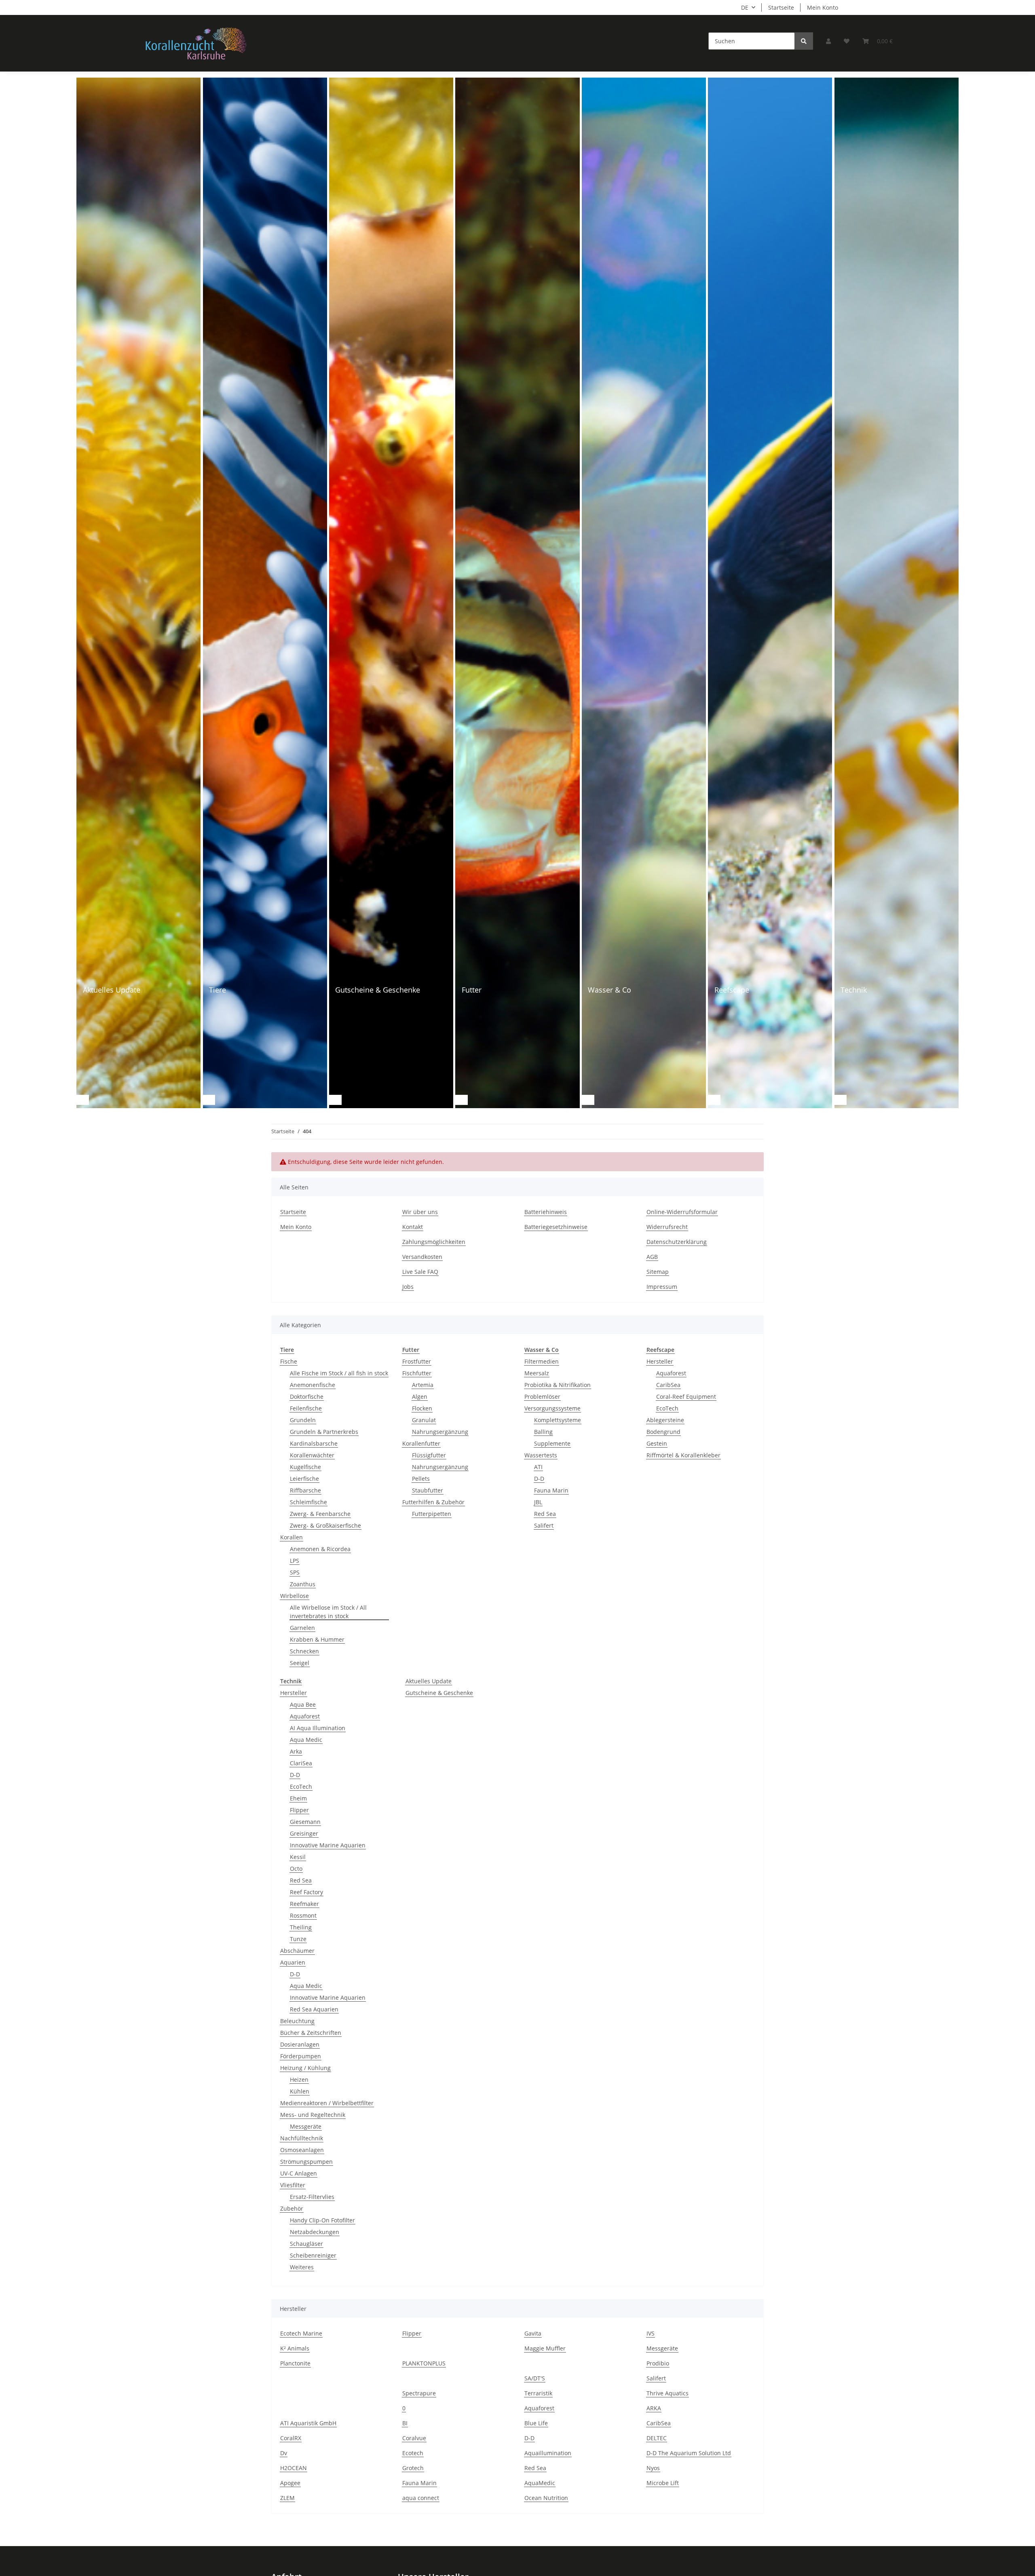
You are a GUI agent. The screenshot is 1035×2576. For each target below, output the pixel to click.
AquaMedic (540, 2483)
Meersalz (537, 1373)
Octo (296, 1869)
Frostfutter (417, 1361)
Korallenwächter (312, 1455)
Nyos (653, 2468)
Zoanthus (303, 1584)
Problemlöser (542, 1397)
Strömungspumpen (306, 2162)
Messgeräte (306, 2126)
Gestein (657, 1443)
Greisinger (304, 1833)
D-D (539, 1479)
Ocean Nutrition (546, 2498)
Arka (296, 1751)
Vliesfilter (293, 2185)
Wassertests (541, 1455)
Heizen (299, 2080)
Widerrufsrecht (667, 1227)
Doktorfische (307, 1397)
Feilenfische (306, 1408)
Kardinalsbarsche (314, 1443)
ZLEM (287, 2498)
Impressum (662, 1287)
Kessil (298, 1857)
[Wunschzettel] (847, 41)
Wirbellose (295, 1596)
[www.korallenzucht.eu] (196, 43)
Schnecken (304, 1651)
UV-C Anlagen (299, 2173)
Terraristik (538, 2393)
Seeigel (300, 1663)
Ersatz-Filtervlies (312, 2197)
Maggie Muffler (545, 2348)
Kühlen (300, 2091)
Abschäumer (297, 1951)
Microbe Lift (663, 2483)
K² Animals (295, 2348)
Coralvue (414, 2438)
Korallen (291, 1537)
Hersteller (660, 1361)
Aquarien (293, 1962)
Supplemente (552, 1443)
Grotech (413, 2468)
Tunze (298, 1939)
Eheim (298, 1798)
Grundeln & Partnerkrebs (324, 1432)
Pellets (421, 1479)
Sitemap (658, 1272)
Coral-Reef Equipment (686, 1397)
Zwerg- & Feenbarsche (320, 1514)
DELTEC (657, 2438)
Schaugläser (306, 2244)
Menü (56, 85)
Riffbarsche (305, 1490)
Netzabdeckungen (315, 2232)
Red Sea (545, 1514)
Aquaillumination (548, 2453)
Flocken (422, 1408)
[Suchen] (804, 41)
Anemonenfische (313, 1385)
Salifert (544, 1525)
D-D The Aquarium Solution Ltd (689, 2453)
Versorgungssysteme (552, 1408)
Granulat (424, 1420)
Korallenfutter (421, 1443)
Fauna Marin (551, 1490)
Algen (420, 1397)
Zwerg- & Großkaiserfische (325, 1525)
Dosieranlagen (300, 2044)
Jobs (408, 1287)
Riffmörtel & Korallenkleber (683, 1455)
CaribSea (668, 1385)
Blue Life (536, 2423)
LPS (295, 1561)
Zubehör (292, 2208)
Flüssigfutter (429, 1455)
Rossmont (303, 1915)
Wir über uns (420, 1212)
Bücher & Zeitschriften (311, 2033)
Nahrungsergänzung (440, 1432)
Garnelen (302, 1628)
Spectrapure (419, 2393)
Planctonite (295, 2363)
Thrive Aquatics (667, 2393)
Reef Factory (306, 1892)
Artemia (423, 1385)
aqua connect (421, 2498)
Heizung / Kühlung (305, 2068)
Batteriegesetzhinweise (556, 1227)
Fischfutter (417, 1373)
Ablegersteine (665, 1420)
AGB (652, 1257)
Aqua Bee (303, 1704)
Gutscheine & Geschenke (439, 1693)
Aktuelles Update (429, 1681)
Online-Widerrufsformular (682, 1212)
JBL (538, 1502)
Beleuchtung (297, 2021)
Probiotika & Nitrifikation (558, 1385)
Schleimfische (308, 1502)
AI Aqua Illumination (318, 1728)
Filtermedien (542, 1361)
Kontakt (413, 1227)
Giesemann (305, 1822)
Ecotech (413, 2453)
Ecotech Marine (301, 2333)
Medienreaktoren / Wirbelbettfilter (327, 2103)
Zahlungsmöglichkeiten (434, 1242)
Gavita (533, 2333)
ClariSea (301, 1763)
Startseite (781, 7)
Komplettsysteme (558, 1420)
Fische (289, 1361)
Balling (543, 1432)
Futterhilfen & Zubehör (433, 1502)
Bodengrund (663, 1432)
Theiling (301, 1927)
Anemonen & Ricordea (320, 1549)
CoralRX (291, 2438)
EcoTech (667, 1408)
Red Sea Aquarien (314, 2009)
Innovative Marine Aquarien (328, 1845)
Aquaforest (671, 1373)
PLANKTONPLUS (424, 2363)
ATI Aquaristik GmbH (308, 2423)
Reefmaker (304, 1904)
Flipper (299, 1810)
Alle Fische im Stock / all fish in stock (339, 1373)
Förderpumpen (301, 2056)
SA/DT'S (535, 2378)
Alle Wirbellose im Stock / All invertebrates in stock (328, 1612)
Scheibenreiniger (313, 2255)
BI (405, 2423)
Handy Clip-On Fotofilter (322, 2220)
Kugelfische (305, 1467)
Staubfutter (428, 1490)
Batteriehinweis (546, 1212)
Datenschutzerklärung (677, 1242)
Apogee (290, 2483)
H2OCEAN (294, 2468)
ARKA (654, 2408)
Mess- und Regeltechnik (313, 2115)
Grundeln (303, 1420)
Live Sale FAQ (420, 1272)
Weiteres (302, 2267)
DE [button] (745, 7)
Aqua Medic (306, 1740)
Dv (284, 2453)
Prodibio (658, 2363)
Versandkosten (422, 1257)
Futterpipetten (432, 1514)
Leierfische (304, 1479)
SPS (295, 1572)
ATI (538, 1467)
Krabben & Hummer (317, 1639)
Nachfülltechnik (302, 2138)
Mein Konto (823, 7)
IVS (651, 2333)
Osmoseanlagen (302, 2150)
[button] (828, 41)
